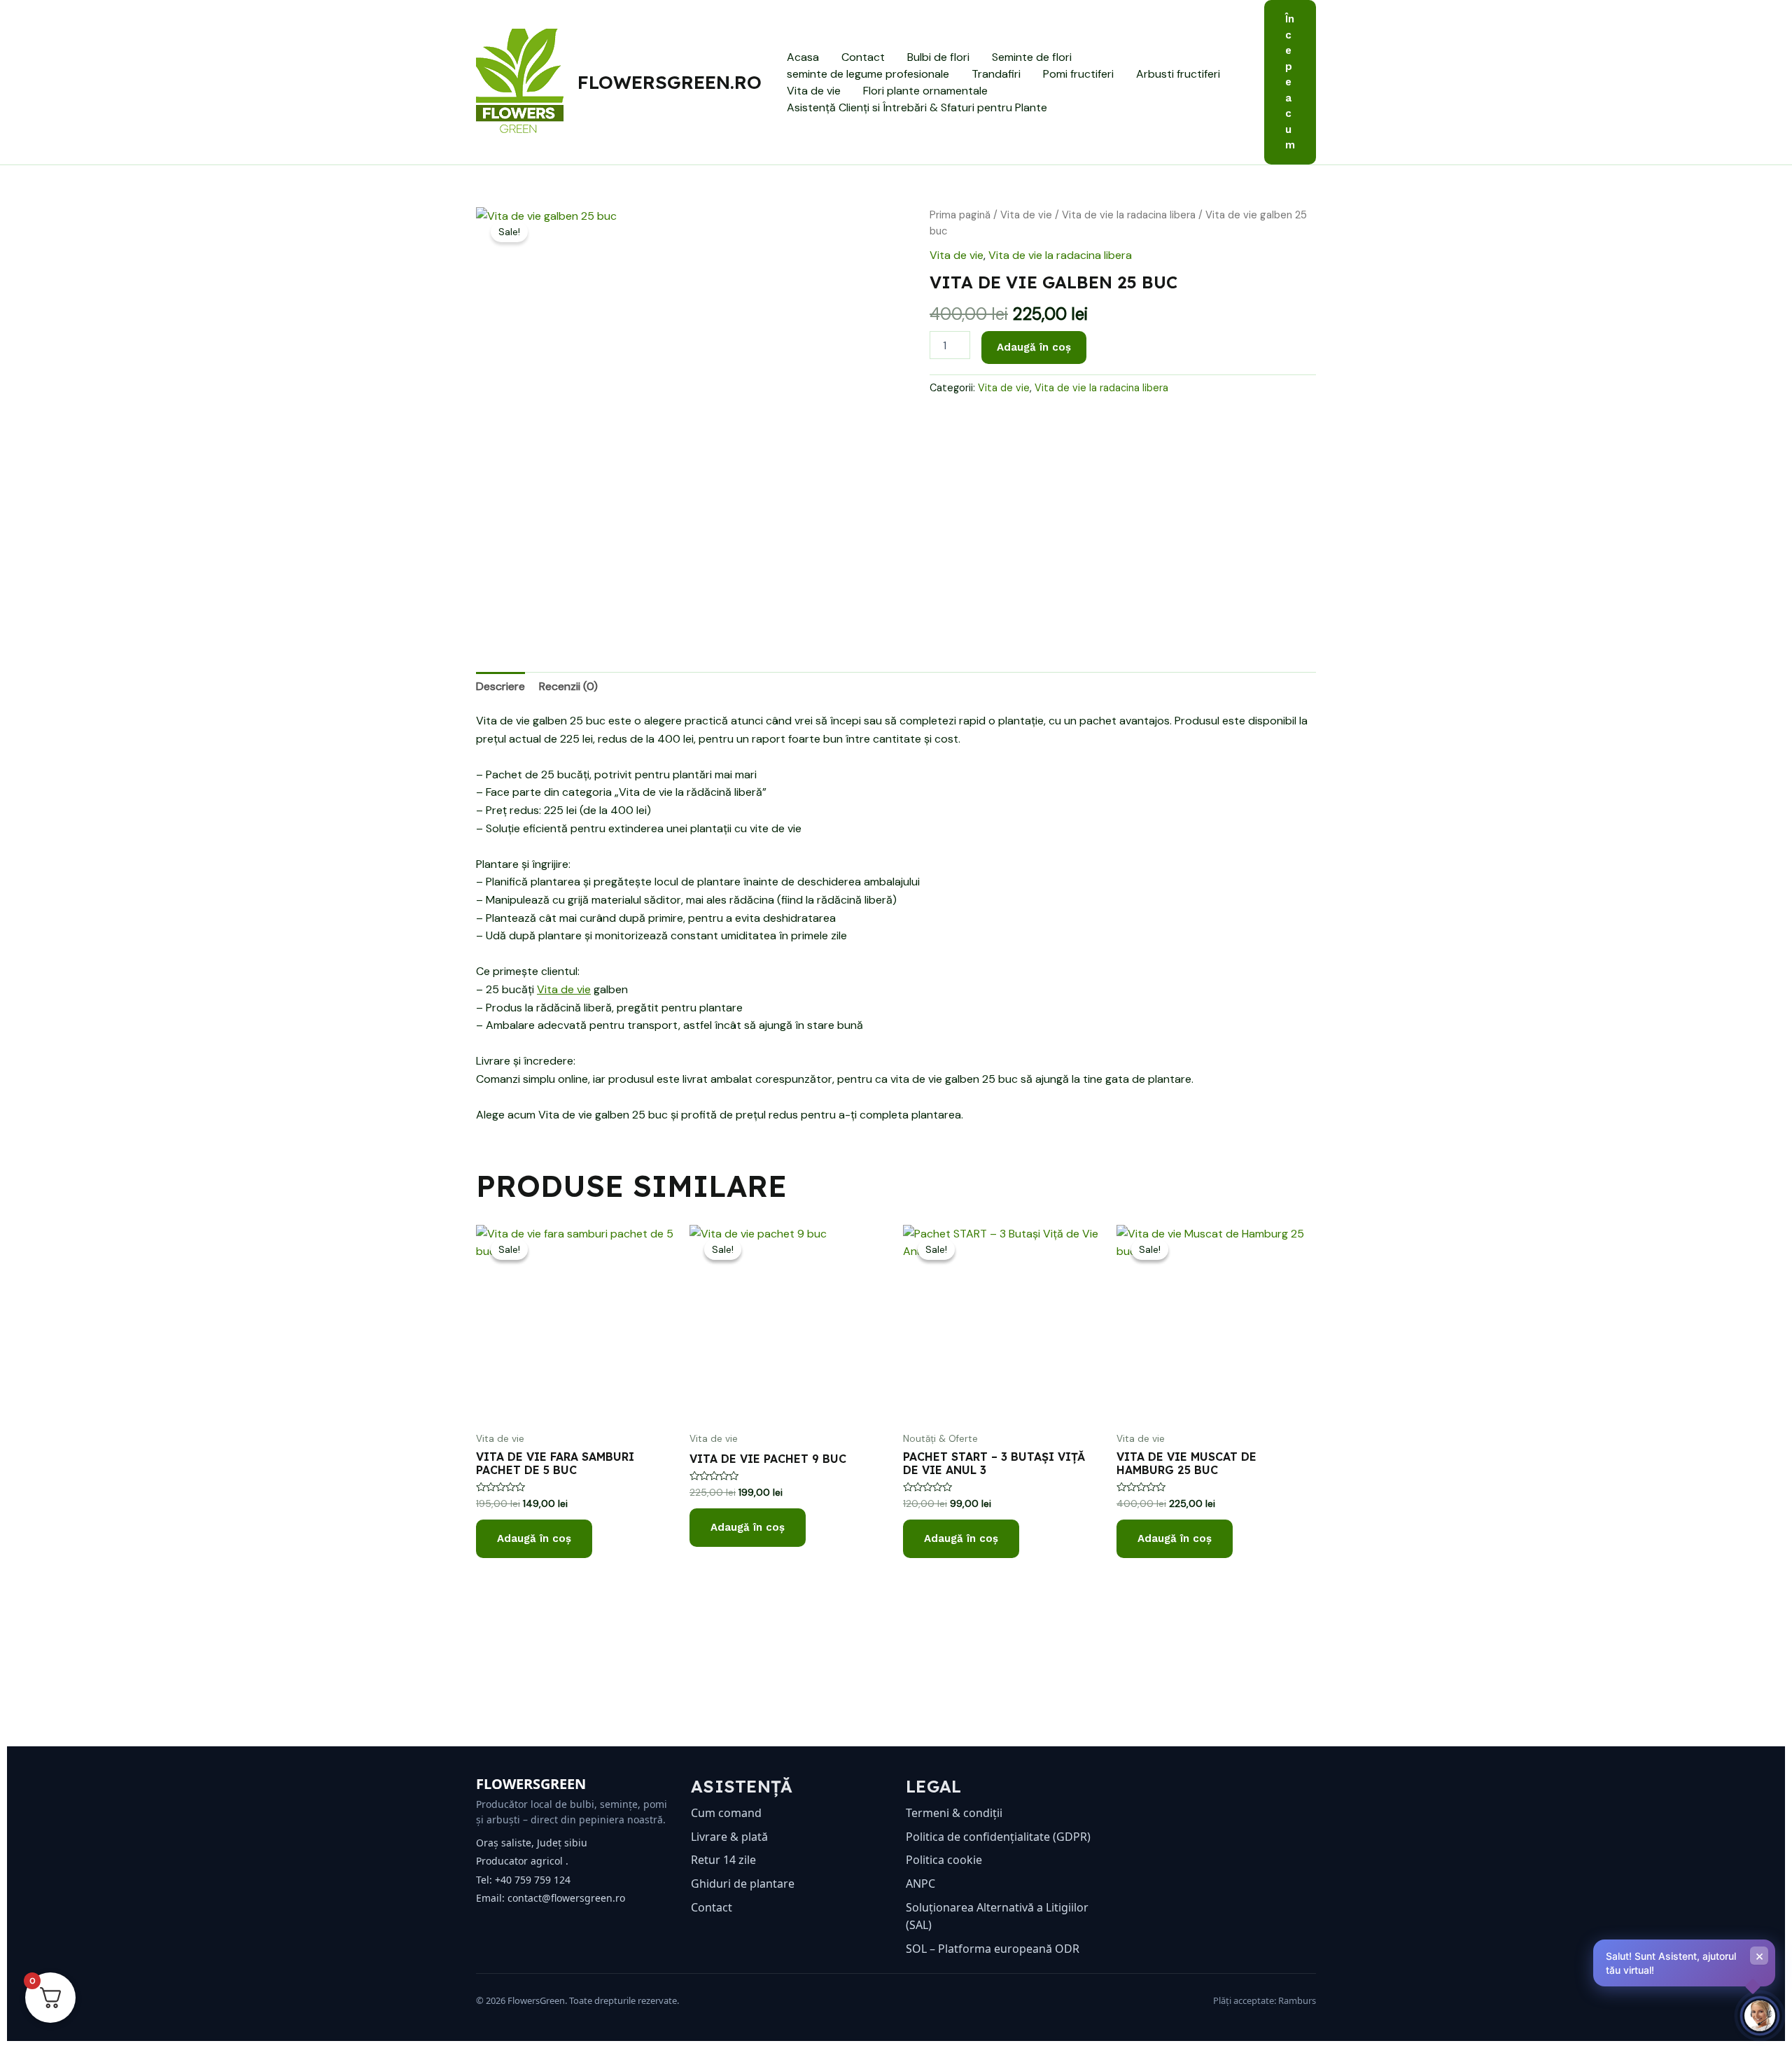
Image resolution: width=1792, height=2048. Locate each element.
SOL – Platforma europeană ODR (993, 1949)
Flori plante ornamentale (925, 91)
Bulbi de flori (938, 57)
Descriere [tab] (500, 686)
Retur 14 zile (723, 1860)
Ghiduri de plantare (743, 1884)
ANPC (920, 1884)
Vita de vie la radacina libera (1129, 215)
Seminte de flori (1032, 57)
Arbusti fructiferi (1178, 74)
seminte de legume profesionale (868, 74)
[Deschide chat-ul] (1760, 2016)
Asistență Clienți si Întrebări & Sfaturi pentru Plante (917, 107)
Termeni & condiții (954, 1813)
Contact (863, 57)
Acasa (803, 57)
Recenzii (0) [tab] (568, 686)
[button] (1290, 82)
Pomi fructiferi (1078, 74)
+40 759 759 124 (533, 1880)
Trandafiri (996, 74)
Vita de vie (814, 91)
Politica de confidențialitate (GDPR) (998, 1837)
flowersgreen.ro (670, 82)
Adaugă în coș (1034, 347)
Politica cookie (944, 1860)
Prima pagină (960, 215)
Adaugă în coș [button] (534, 1538)
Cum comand (726, 1813)
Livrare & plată (729, 1837)
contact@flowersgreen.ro (566, 1898)
